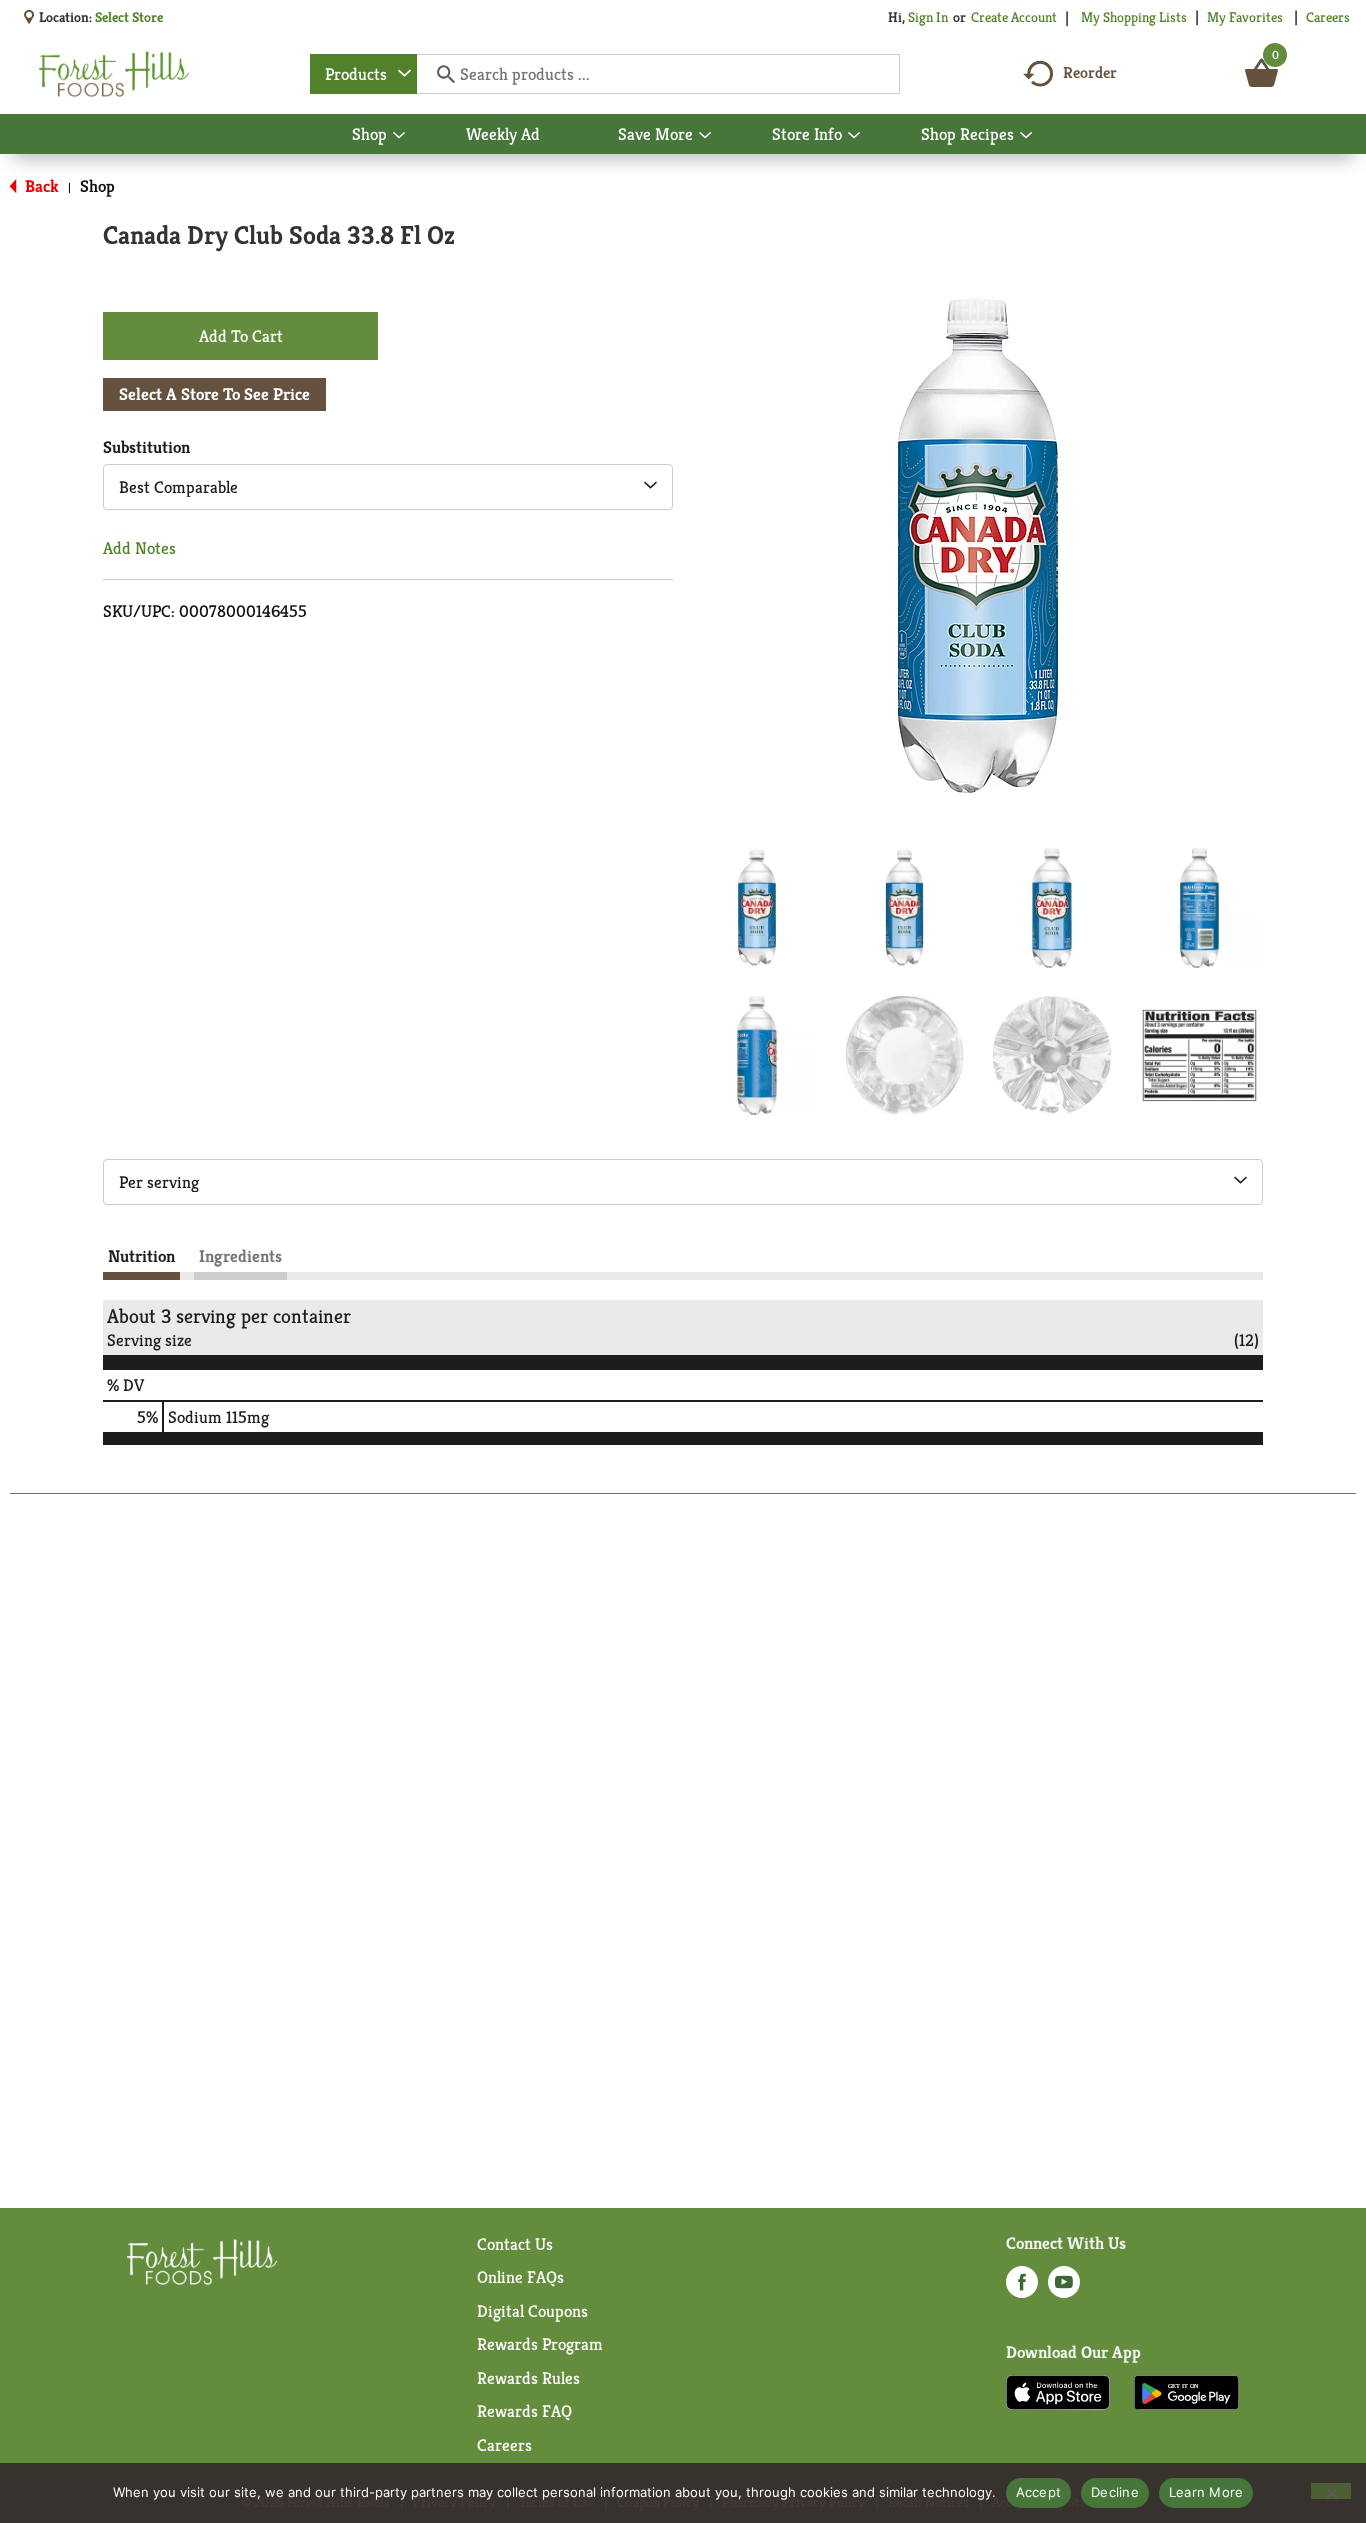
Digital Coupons (532, 2311)
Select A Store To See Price (214, 394)
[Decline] (1331, 2491)
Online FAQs (520, 2277)
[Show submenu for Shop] (399, 136)
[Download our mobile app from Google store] (1186, 2391)
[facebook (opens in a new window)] (1022, 2288)
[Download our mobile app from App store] (1058, 2391)
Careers (1328, 17)
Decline (1115, 2492)
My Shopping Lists (1134, 17)
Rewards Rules (528, 2378)
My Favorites (1245, 17)
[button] (757, 908)
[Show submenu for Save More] (705, 136)
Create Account (1014, 17)
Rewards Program (540, 2344)
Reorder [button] (1090, 72)
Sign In (928, 17)
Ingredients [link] (240, 1256)
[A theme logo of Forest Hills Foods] (114, 74)
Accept (1039, 2492)
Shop (97, 186)
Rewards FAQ (524, 2411)
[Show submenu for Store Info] (854, 136)
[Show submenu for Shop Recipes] (1026, 136)
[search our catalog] (439, 74)
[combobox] (363, 74)
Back (40, 186)
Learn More (1206, 2492)
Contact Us (515, 2244)
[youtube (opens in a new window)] (1064, 2288)
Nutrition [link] (141, 1256)
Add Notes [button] (139, 548)
